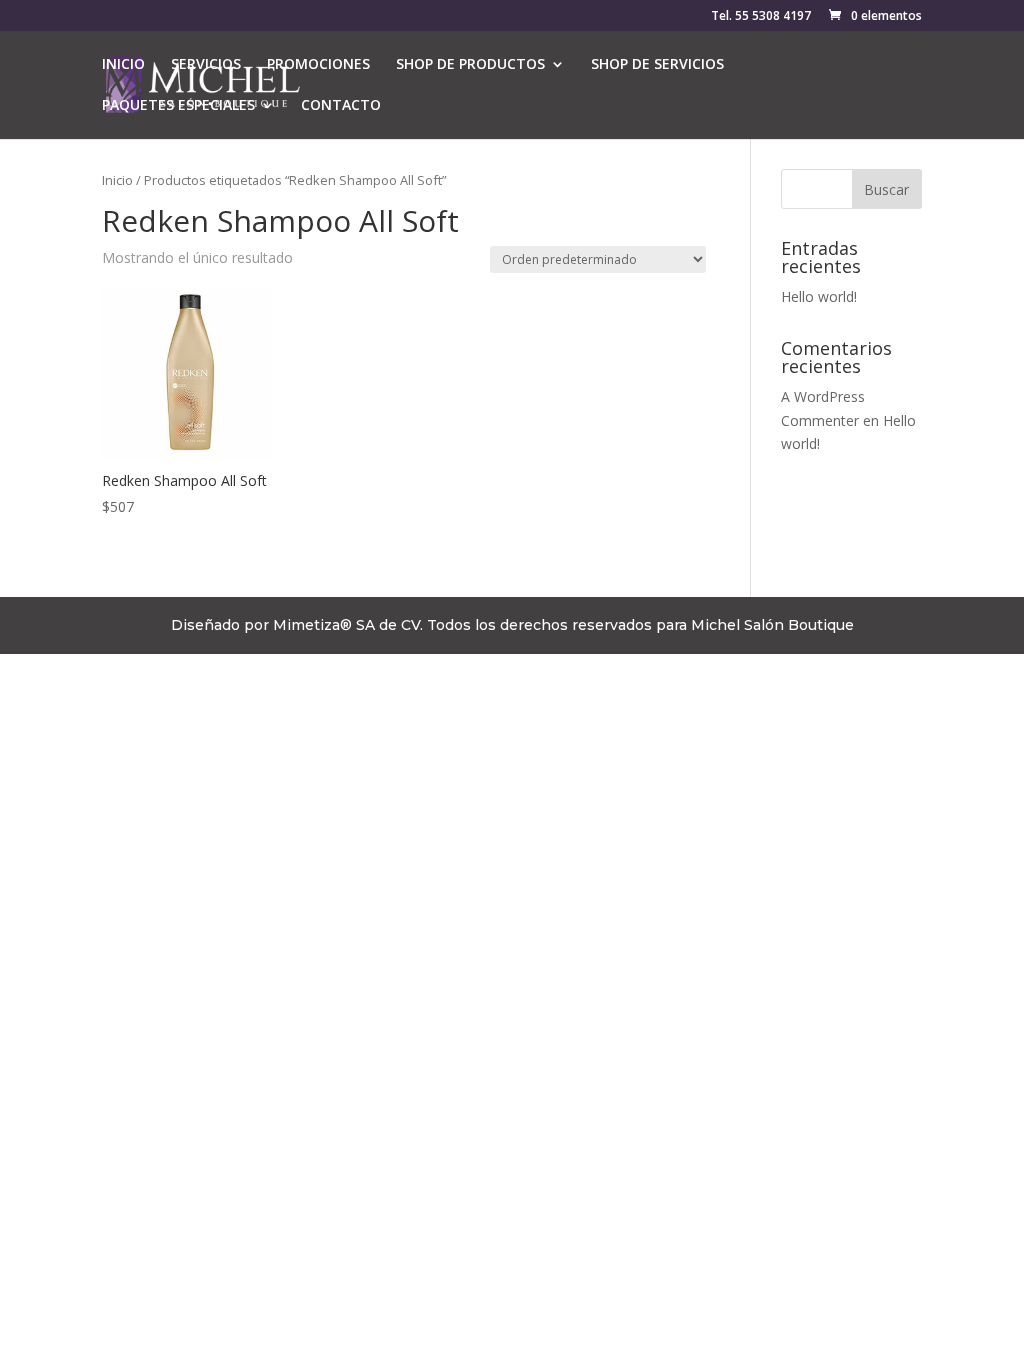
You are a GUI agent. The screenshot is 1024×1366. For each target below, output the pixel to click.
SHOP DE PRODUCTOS (470, 65)
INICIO (123, 65)
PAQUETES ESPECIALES (178, 106)
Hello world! (819, 296)
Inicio (117, 180)
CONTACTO (341, 106)
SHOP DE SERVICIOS (657, 65)
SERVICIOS (206, 65)
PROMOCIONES (318, 65)
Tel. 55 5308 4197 (761, 17)
